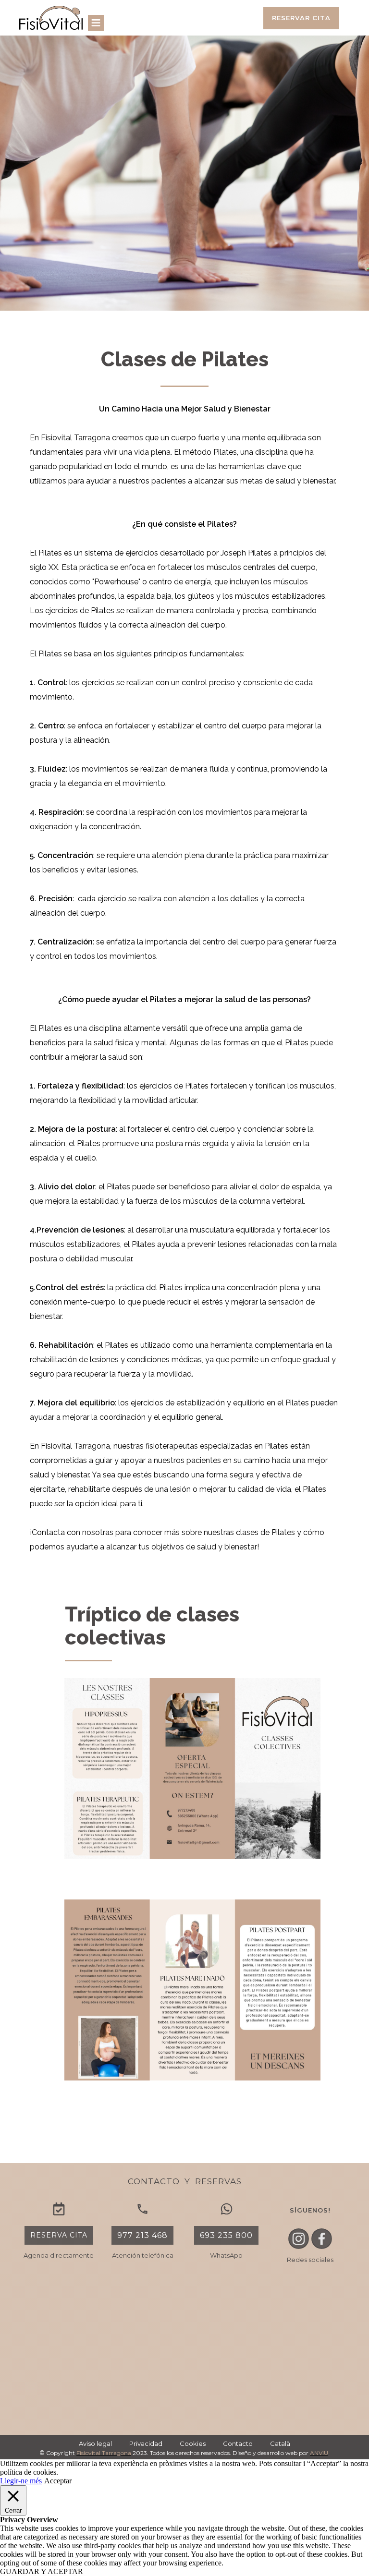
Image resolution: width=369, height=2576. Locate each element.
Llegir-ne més (21, 2481)
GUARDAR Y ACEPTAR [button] (42, 2571)
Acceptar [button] (58, 2481)
